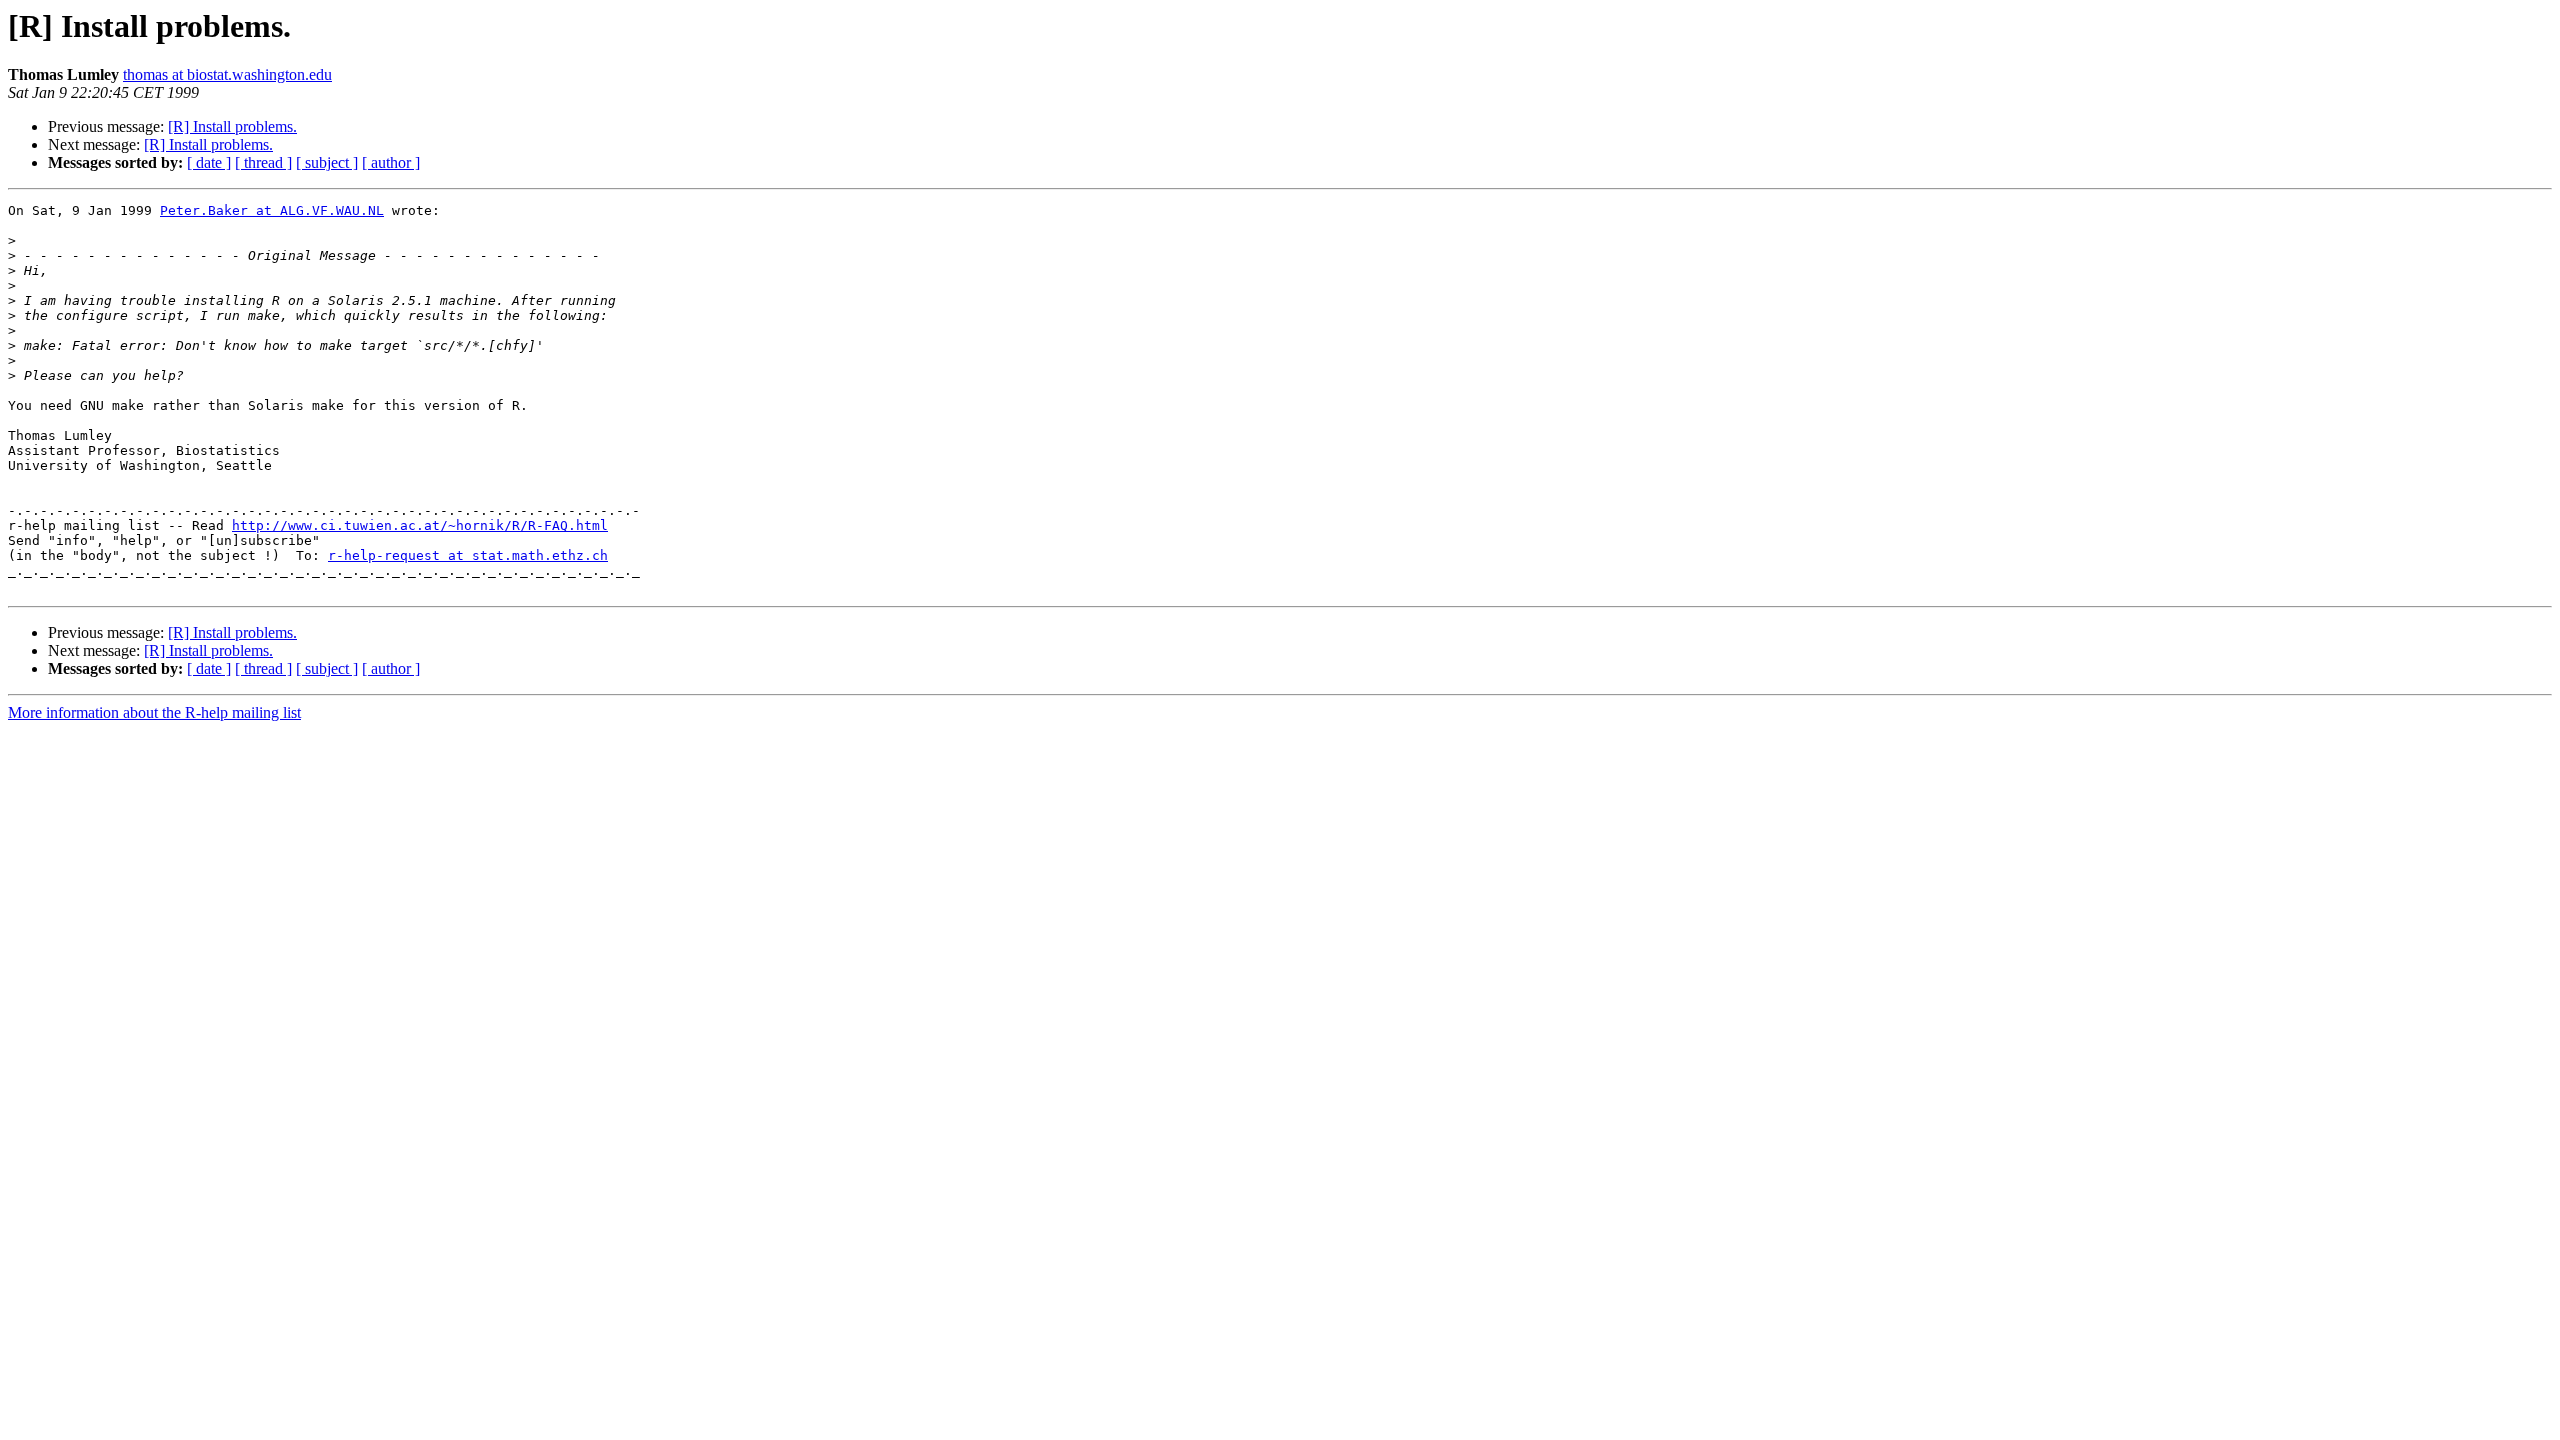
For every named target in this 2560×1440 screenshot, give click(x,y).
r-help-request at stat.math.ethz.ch (468, 555)
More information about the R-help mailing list (154, 712)
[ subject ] (327, 162)
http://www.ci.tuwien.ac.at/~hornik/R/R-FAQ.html (420, 525)
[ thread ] (263, 162)
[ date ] (209, 162)
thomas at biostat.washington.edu (227, 74)
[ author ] (391, 162)
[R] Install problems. (232, 126)
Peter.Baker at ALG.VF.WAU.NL (272, 210)
